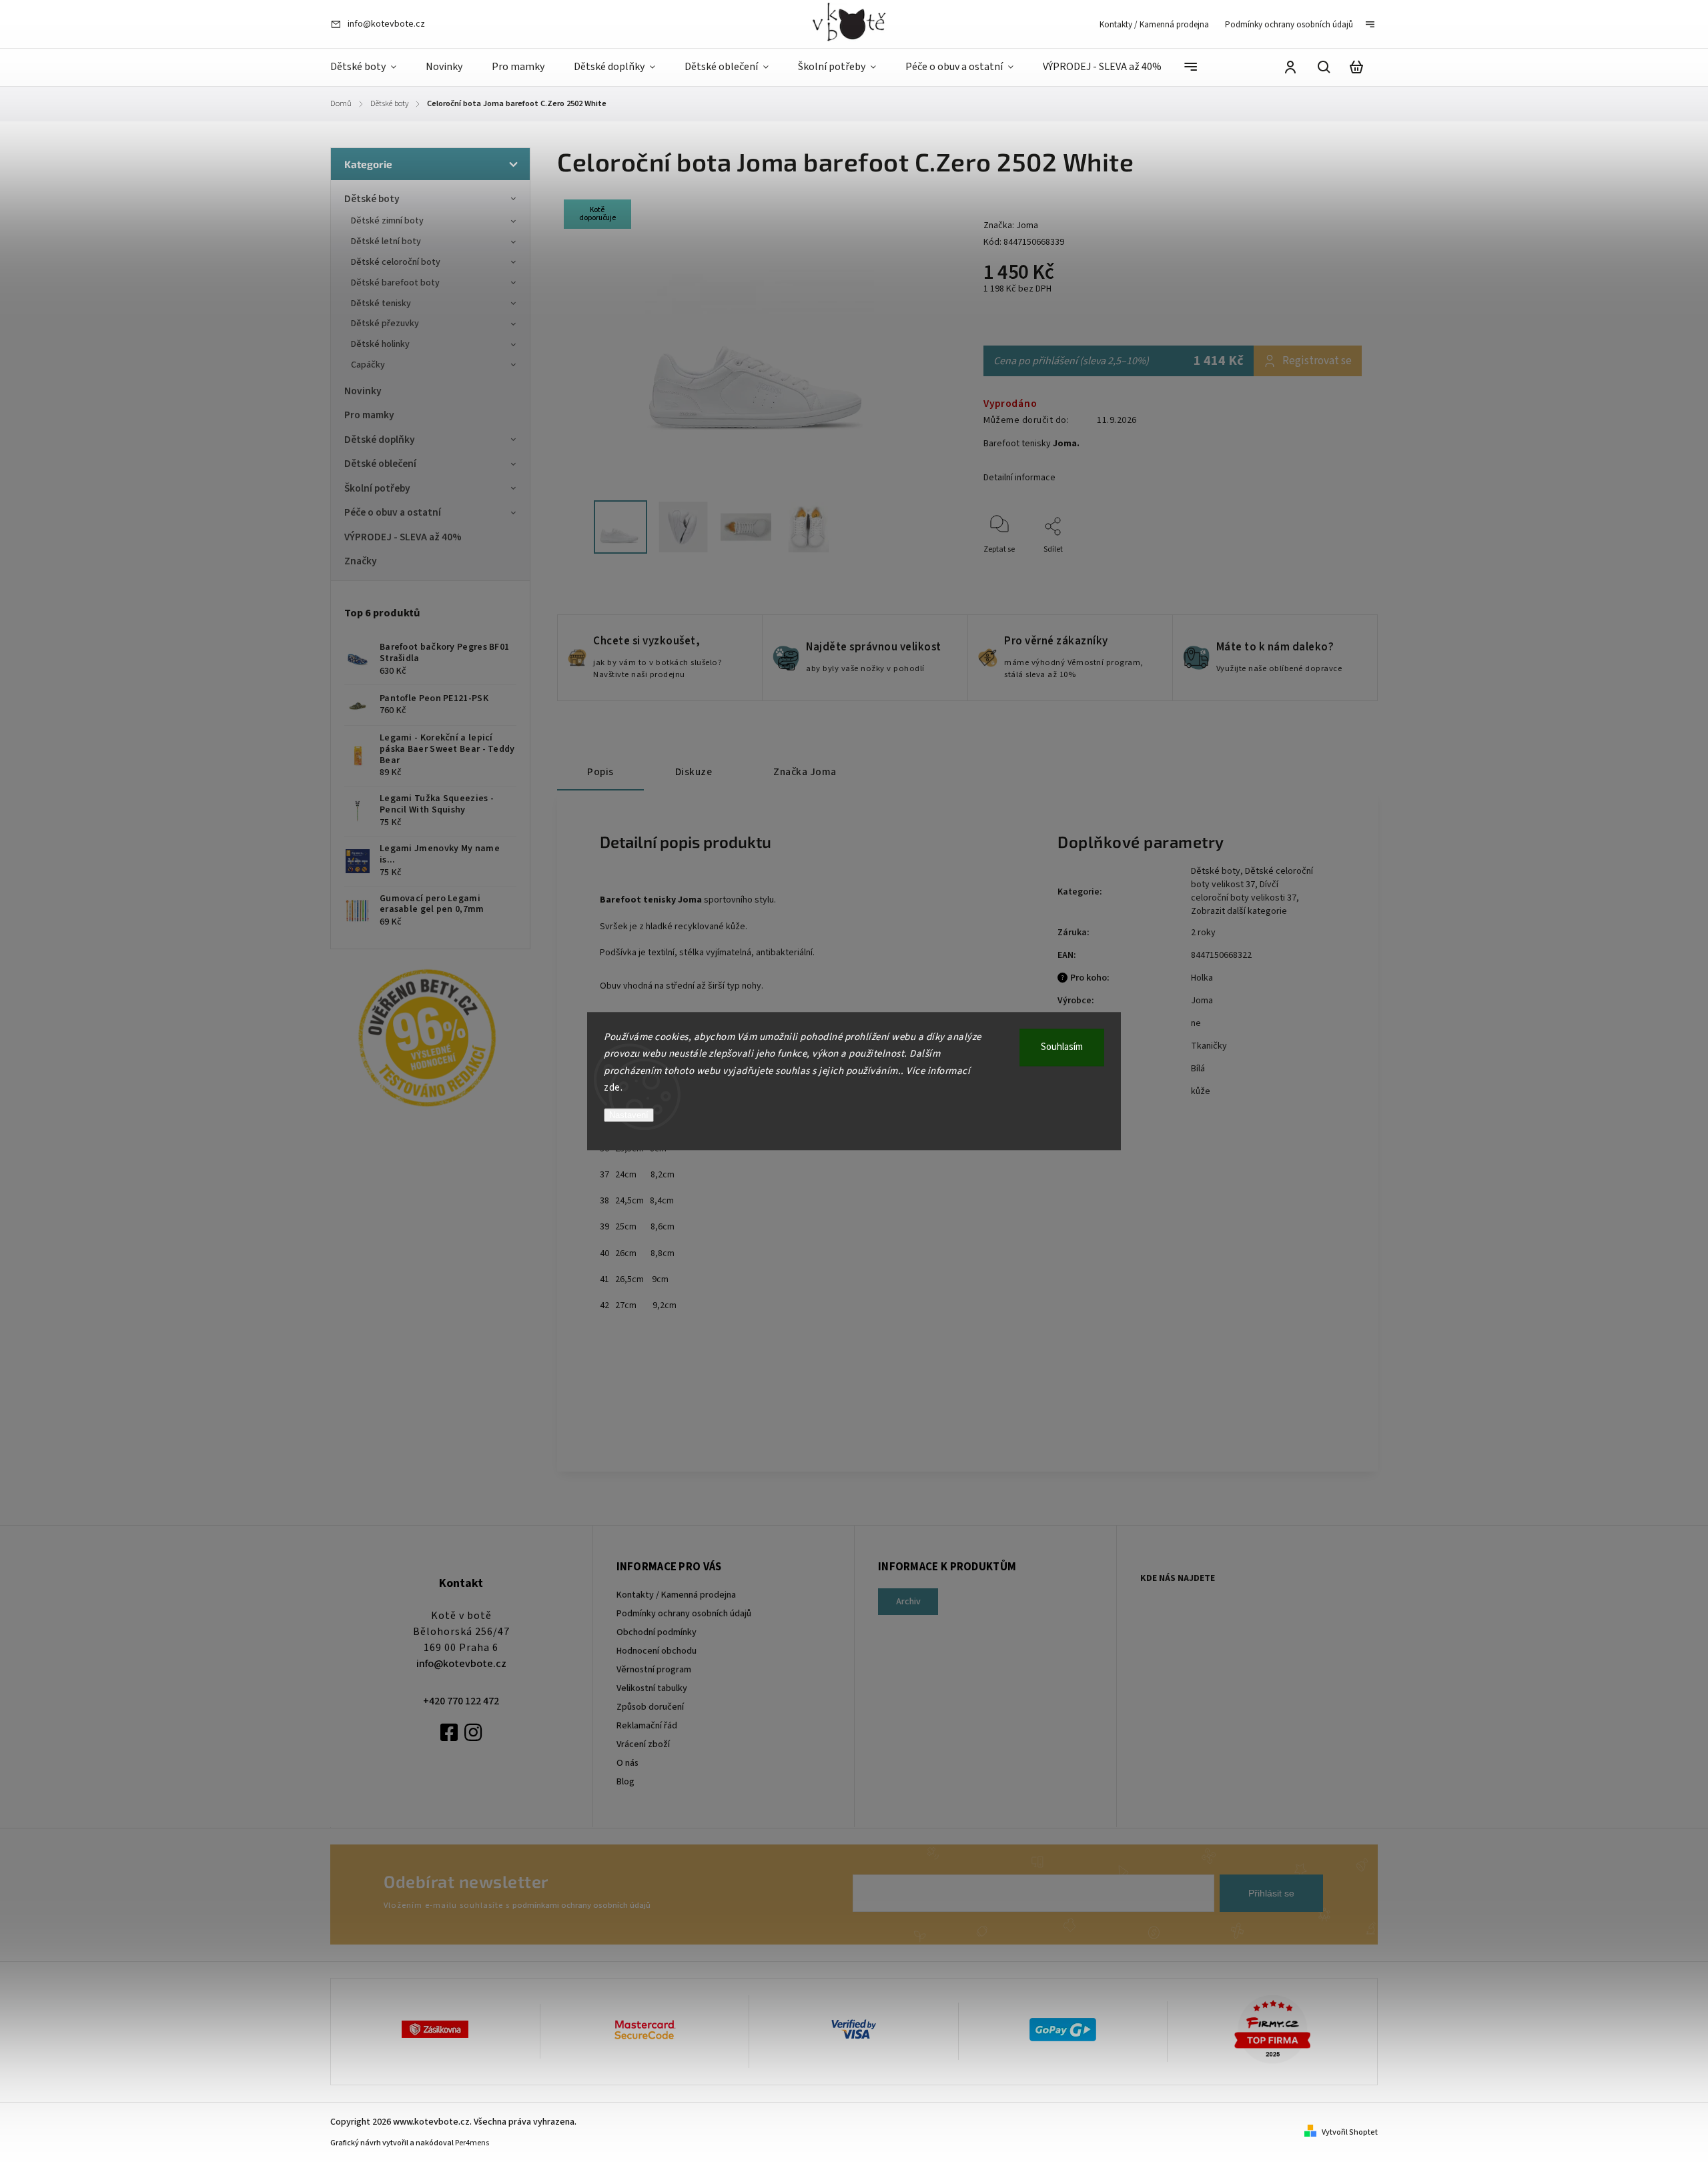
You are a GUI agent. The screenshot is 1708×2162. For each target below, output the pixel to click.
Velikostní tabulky (652, 1688)
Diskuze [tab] (694, 772)
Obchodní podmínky (657, 1632)
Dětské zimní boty (387, 221)
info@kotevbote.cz (461, 1664)
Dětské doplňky (380, 440)
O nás (627, 1763)
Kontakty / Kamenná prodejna (1154, 25)
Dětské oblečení (380, 464)
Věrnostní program (654, 1670)
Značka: (1011, 225)
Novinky (363, 391)
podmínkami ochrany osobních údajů (581, 1905)
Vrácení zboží (643, 1744)
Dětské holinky (380, 344)
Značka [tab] (805, 772)
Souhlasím (1062, 1047)
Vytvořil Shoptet (1350, 2132)
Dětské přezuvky (385, 324)
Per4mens (472, 2143)
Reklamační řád (647, 1726)
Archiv (908, 1602)
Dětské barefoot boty (395, 283)
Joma (1202, 1001)
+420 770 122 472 (461, 1701)
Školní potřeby (377, 488)
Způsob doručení (650, 1707)
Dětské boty (372, 199)
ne (1196, 1023)
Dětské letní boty (386, 241)
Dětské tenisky (381, 304)
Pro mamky (369, 415)
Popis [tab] (600, 772)
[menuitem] (371, 67)
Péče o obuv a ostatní (393, 512)
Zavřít (1321, 567)
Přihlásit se (1271, 1893)
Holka (1202, 978)
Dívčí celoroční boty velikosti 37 (1244, 891)
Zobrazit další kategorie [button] (1239, 911)
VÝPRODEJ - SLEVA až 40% (403, 537)
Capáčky (368, 365)
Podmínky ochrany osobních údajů (1289, 25)
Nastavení (629, 1115)
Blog (625, 1782)
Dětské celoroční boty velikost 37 (1252, 878)
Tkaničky (1209, 1046)
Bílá (1198, 1069)
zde (612, 1088)
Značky (361, 561)
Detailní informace (1019, 478)
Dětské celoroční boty (396, 262)
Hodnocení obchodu (657, 1651)
